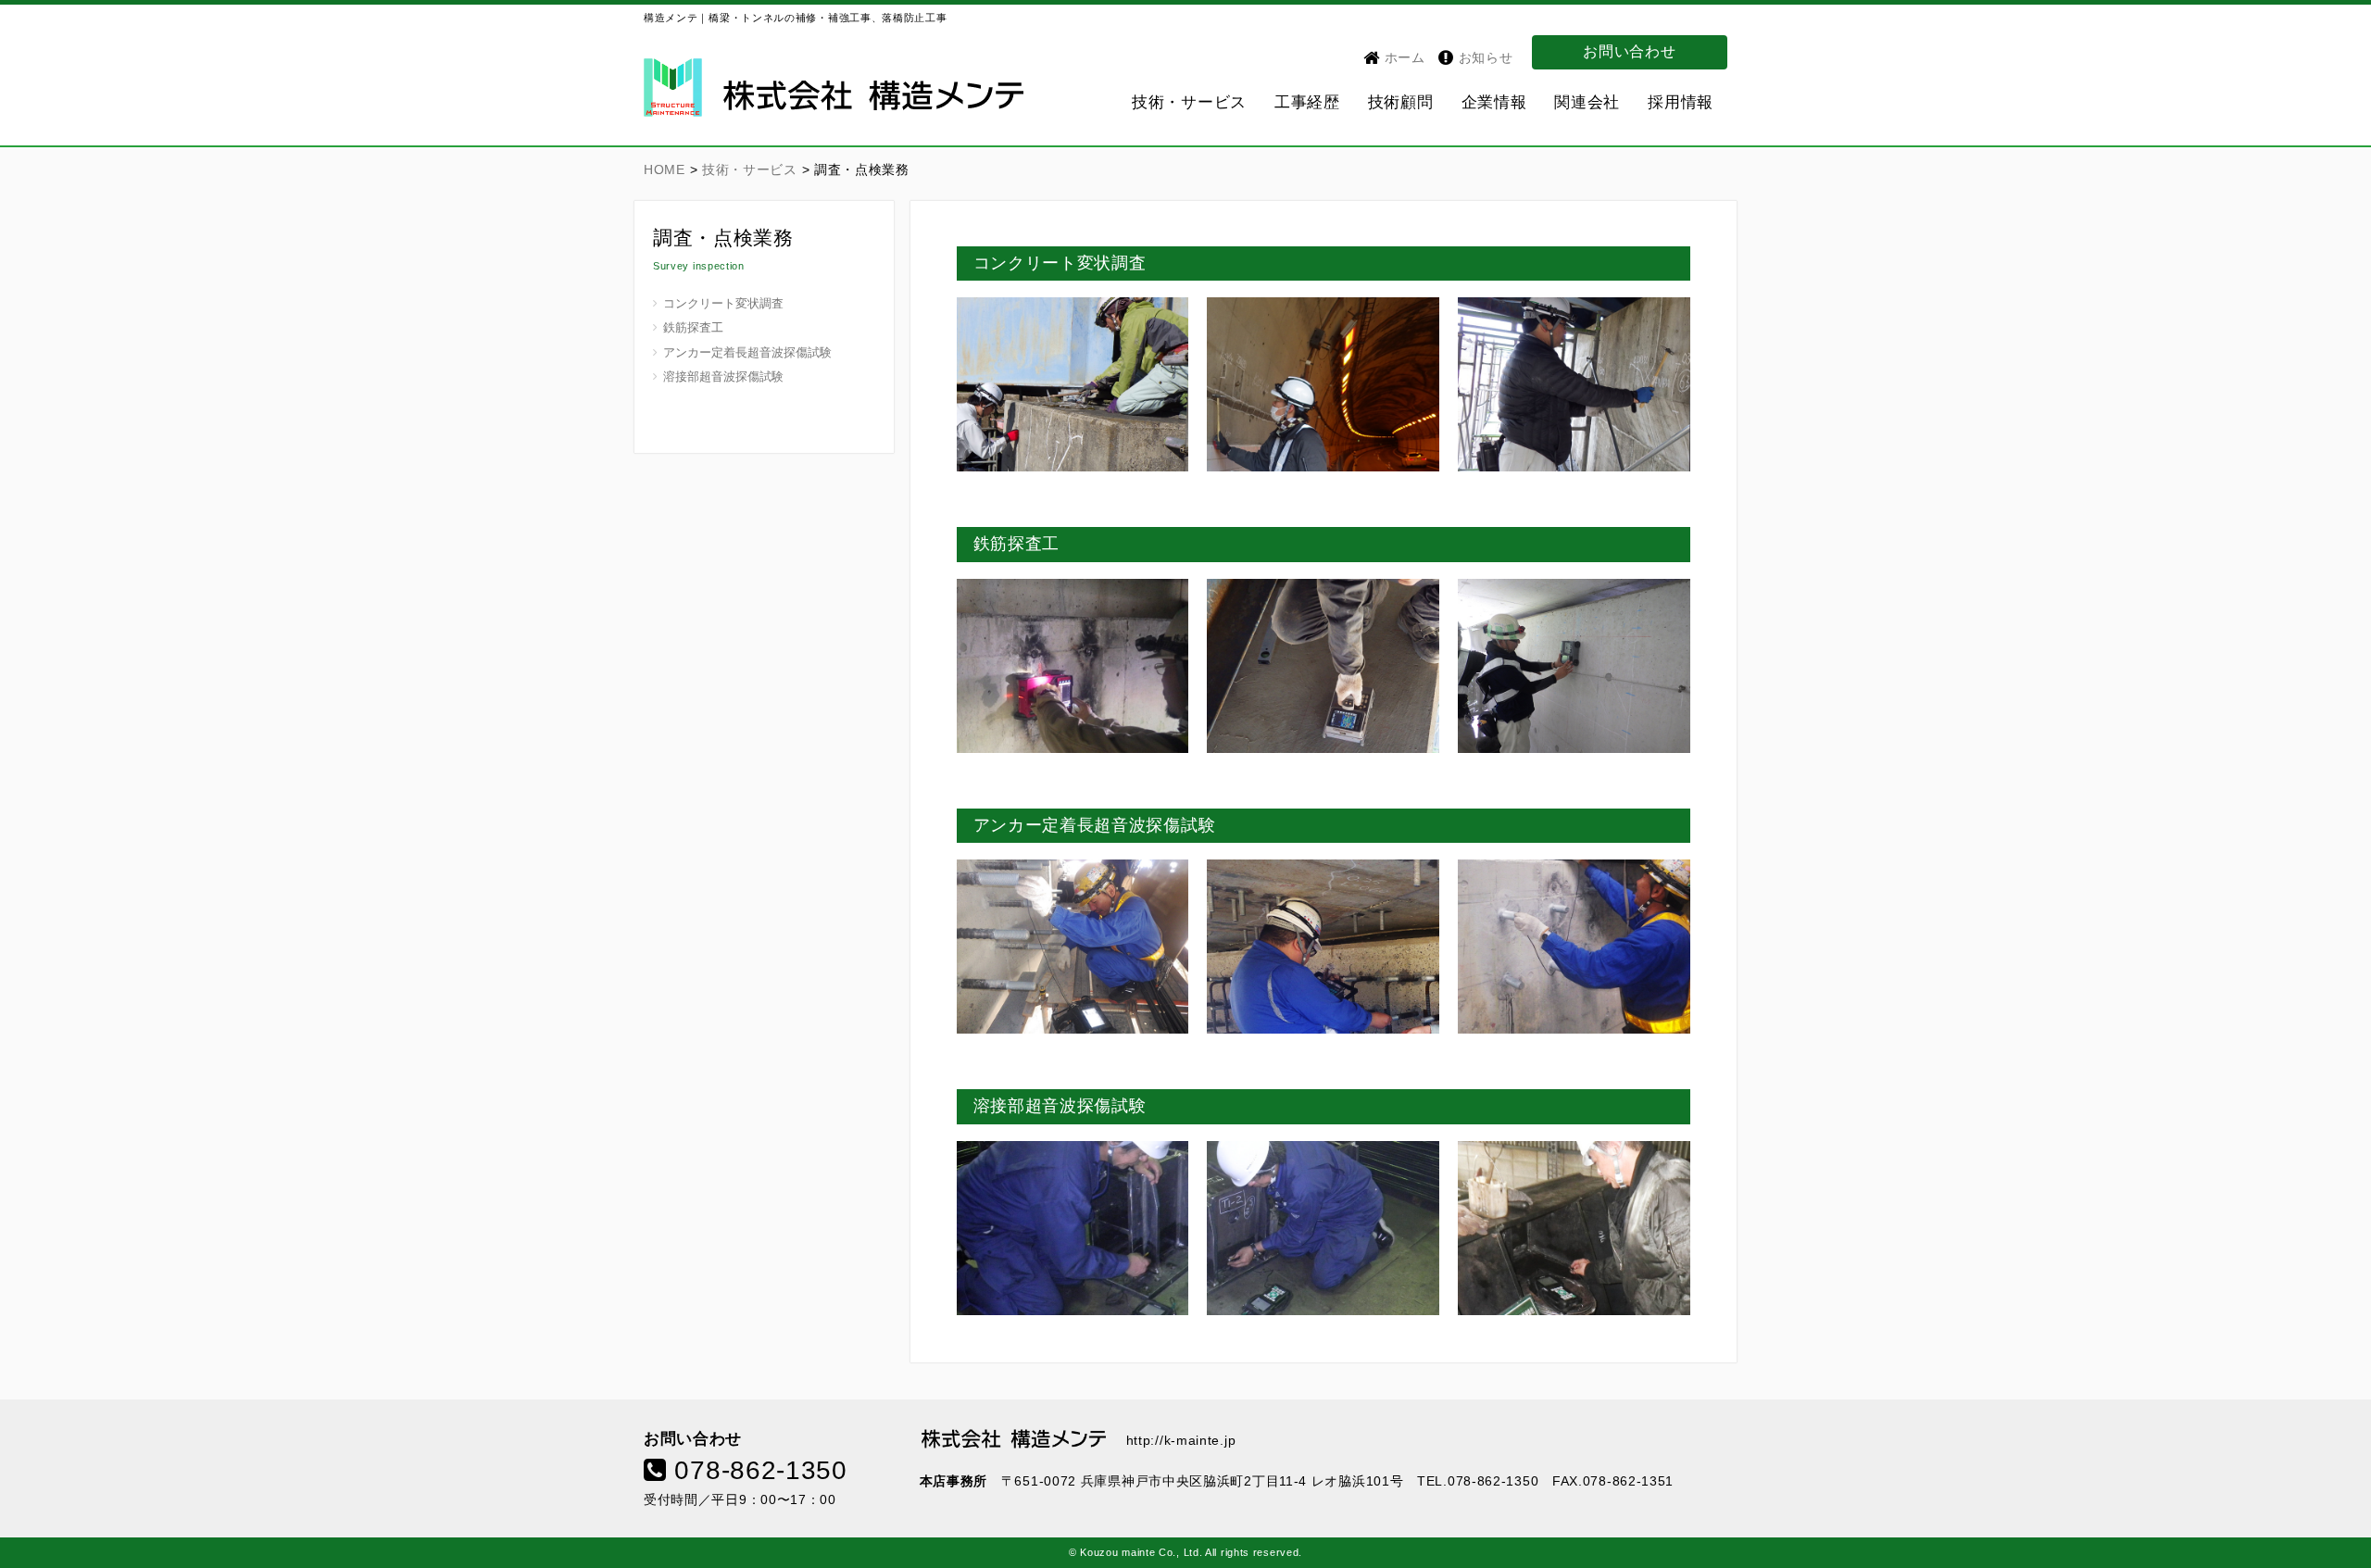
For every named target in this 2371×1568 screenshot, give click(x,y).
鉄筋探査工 (693, 328)
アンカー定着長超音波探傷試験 (747, 353)
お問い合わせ (1629, 51)
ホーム (1403, 57)
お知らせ (1484, 57)
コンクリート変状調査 (723, 304)
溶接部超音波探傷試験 (723, 377)
